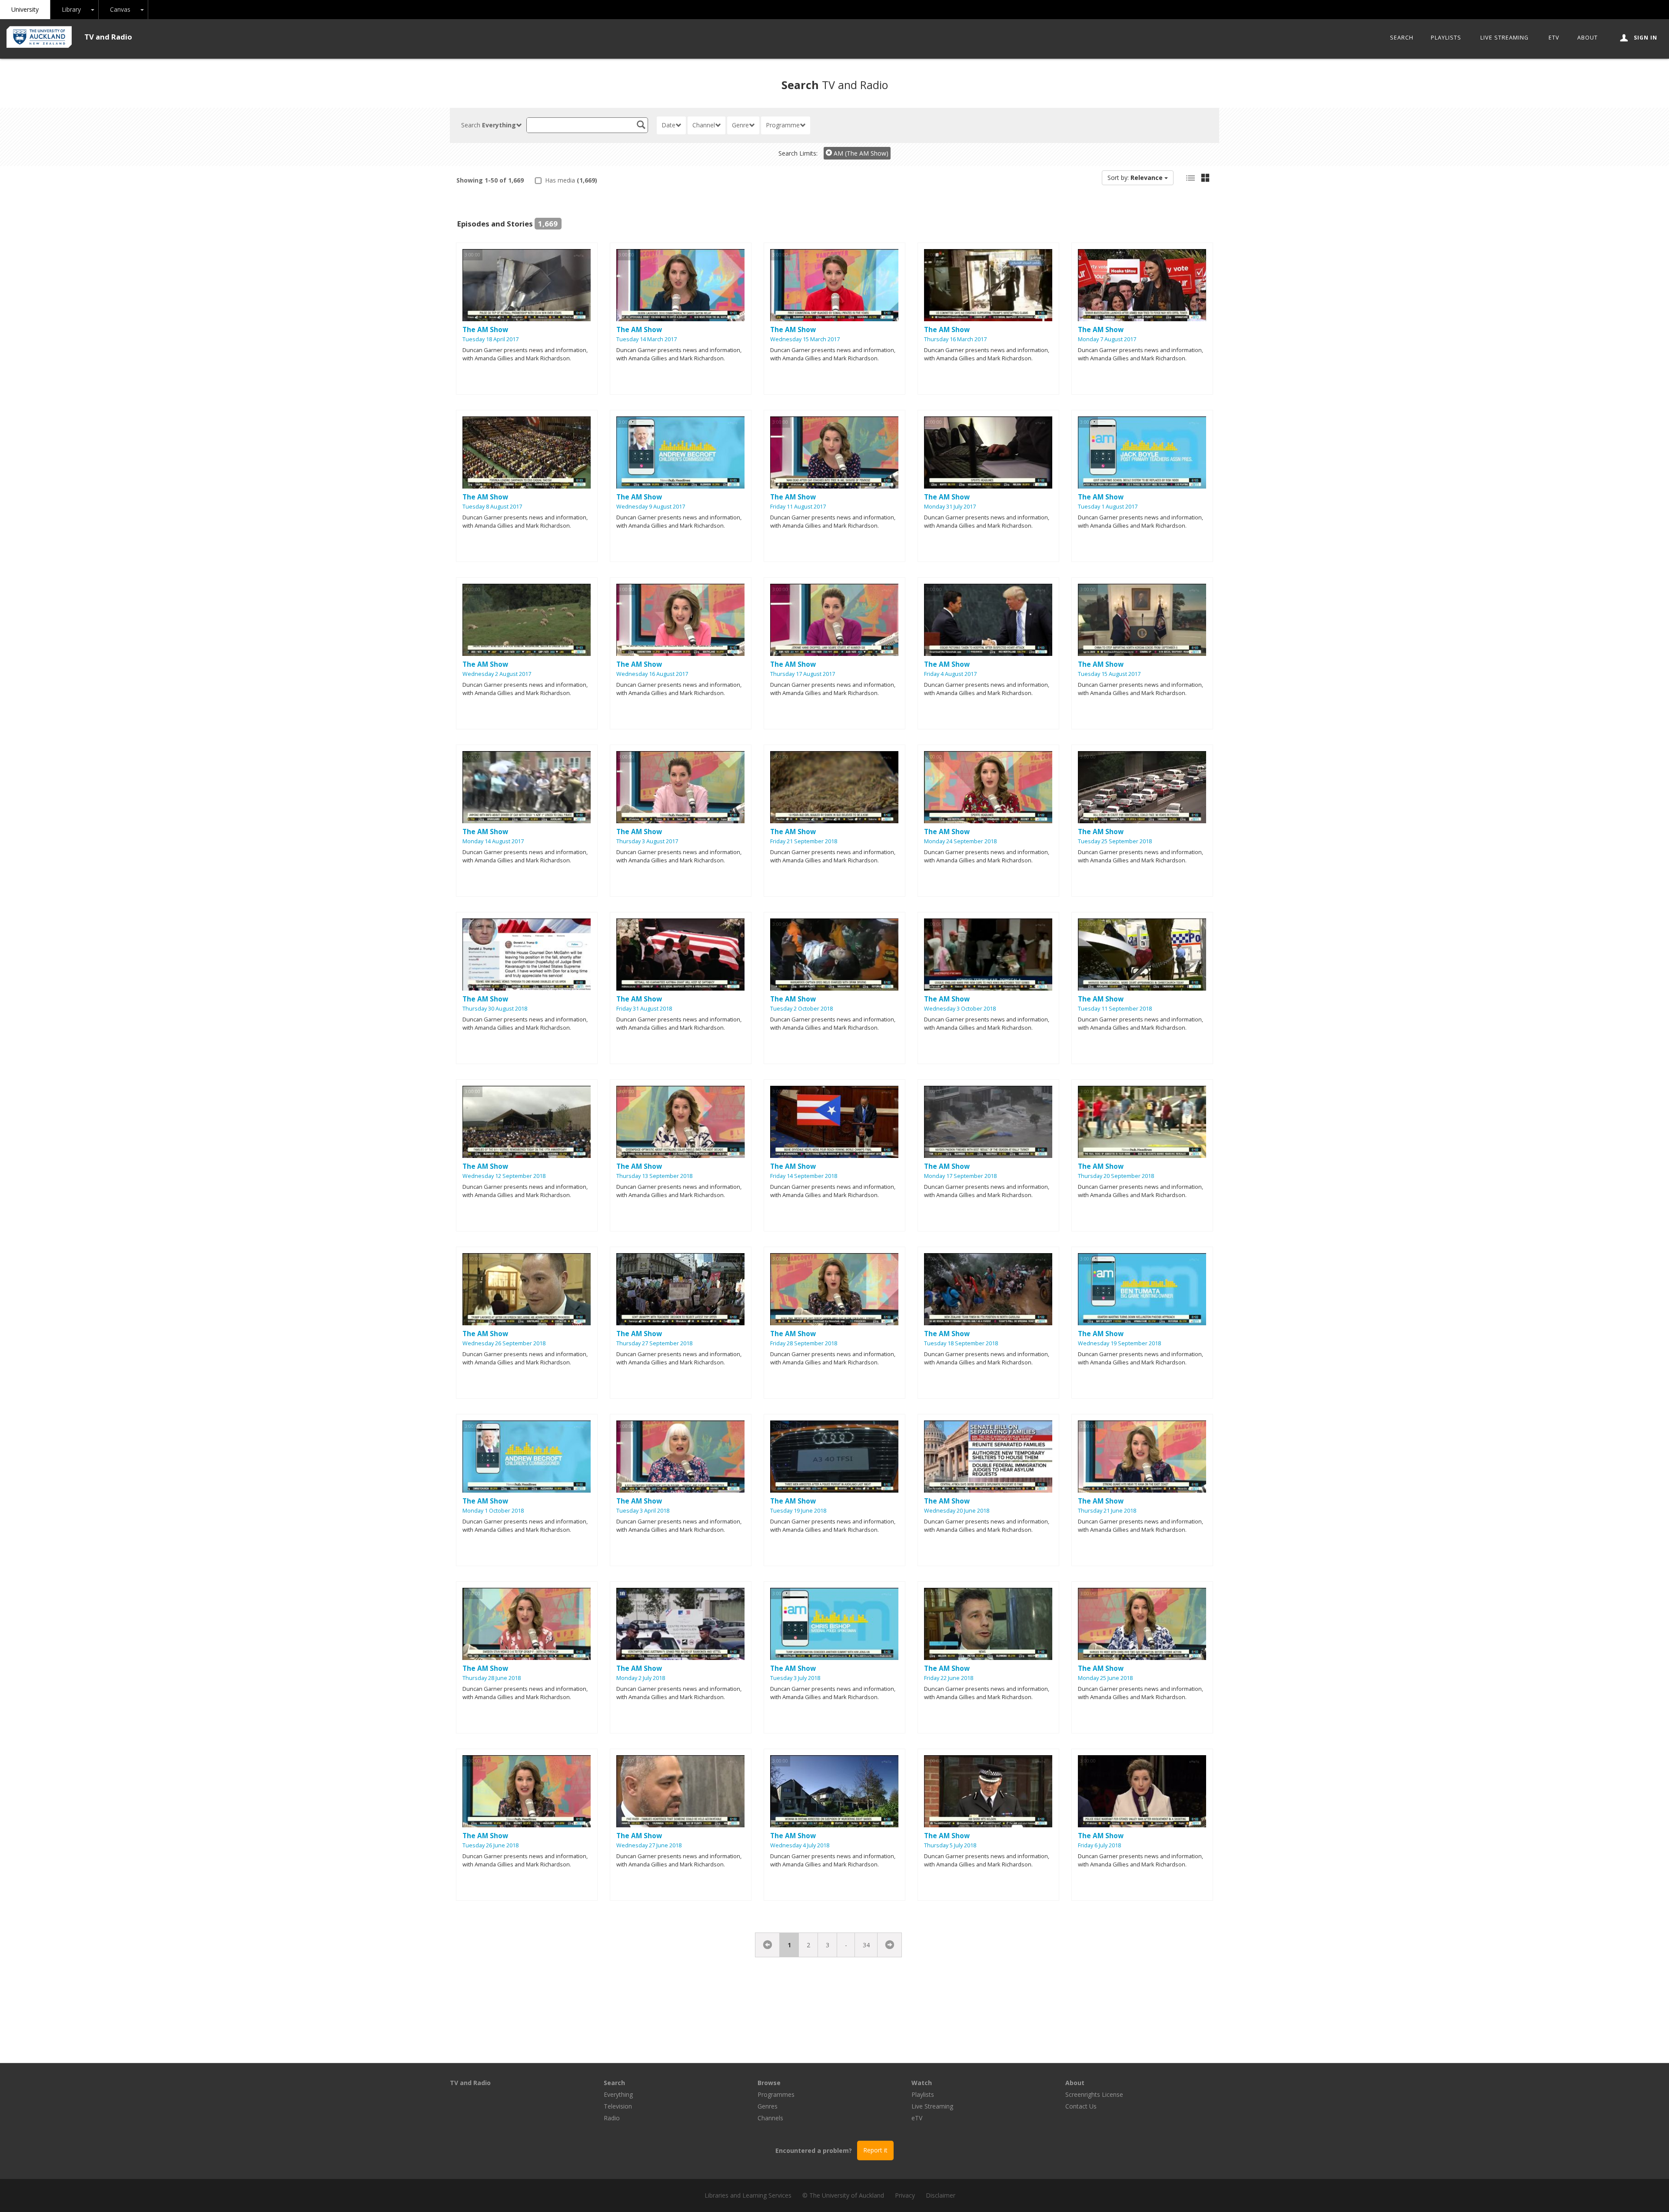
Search (1402, 38)
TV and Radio (108, 37)
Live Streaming (1504, 38)
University (25, 9)
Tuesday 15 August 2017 (1109, 674)
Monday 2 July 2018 (641, 1678)
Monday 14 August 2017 (493, 841)
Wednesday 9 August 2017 (651, 507)
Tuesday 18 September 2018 (961, 1343)
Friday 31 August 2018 (644, 1009)
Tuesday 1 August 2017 (1108, 507)
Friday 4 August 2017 (950, 674)
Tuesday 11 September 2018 (1115, 1009)
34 (866, 1945)
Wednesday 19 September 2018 (1119, 1343)
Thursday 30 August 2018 (495, 1009)
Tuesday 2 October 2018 (801, 1009)
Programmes (776, 2094)
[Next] (889, 1945)
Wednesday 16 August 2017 (652, 674)
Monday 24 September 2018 (960, 841)
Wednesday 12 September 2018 (504, 1176)
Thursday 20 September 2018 (1116, 1176)
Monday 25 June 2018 (1105, 1678)
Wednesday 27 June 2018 (649, 1845)
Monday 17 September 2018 (960, 1176)
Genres (768, 2106)
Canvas (120, 9)
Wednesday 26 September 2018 (504, 1343)
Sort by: (1135, 178)
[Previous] (768, 1945)
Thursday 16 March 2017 (955, 339)
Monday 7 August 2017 (1107, 339)
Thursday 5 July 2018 (950, 1845)
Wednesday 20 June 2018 (957, 1511)
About (1588, 38)
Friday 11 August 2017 (798, 507)
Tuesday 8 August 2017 (492, 507)
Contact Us (1081, 2106)
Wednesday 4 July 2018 (800, 1845)
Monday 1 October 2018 (493, 1511)
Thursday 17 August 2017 (803, 674)
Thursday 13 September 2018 (654, 1176)
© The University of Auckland (843, 2195)
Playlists (1446, 38)
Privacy (905, 2195)
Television (618, 2106)
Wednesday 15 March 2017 (805, 339)
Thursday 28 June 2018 (492, 1678)
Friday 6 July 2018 (1099, 1845)
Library (71, 9)
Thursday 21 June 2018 (1107, 1511)
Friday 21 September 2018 (804, 841)
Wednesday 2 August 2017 (497, 674)
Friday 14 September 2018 (804, 1176)
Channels (770, 2118)
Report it (875, 2150)
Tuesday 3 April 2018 (643, 1511)
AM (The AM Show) (860, 153)
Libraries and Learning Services (748, 2195)
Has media (570, 180)
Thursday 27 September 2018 (654, 1343)
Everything (618, 2094)
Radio (612, 2118)
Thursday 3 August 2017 (647, 841)
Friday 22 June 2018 (949, 1678)
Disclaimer (941, 2195)
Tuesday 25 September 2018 (1115, 841)
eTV (1554, 38)
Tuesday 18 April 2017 (490, 339)
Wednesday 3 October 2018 (960, 1009)
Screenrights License (1094, 2094)
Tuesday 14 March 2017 (647, 339)
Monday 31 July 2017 (950, 507)
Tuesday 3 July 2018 (795, 1678)
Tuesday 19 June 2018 (798, 1511)
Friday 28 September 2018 (804, 1343)
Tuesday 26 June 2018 (490, 1845)
